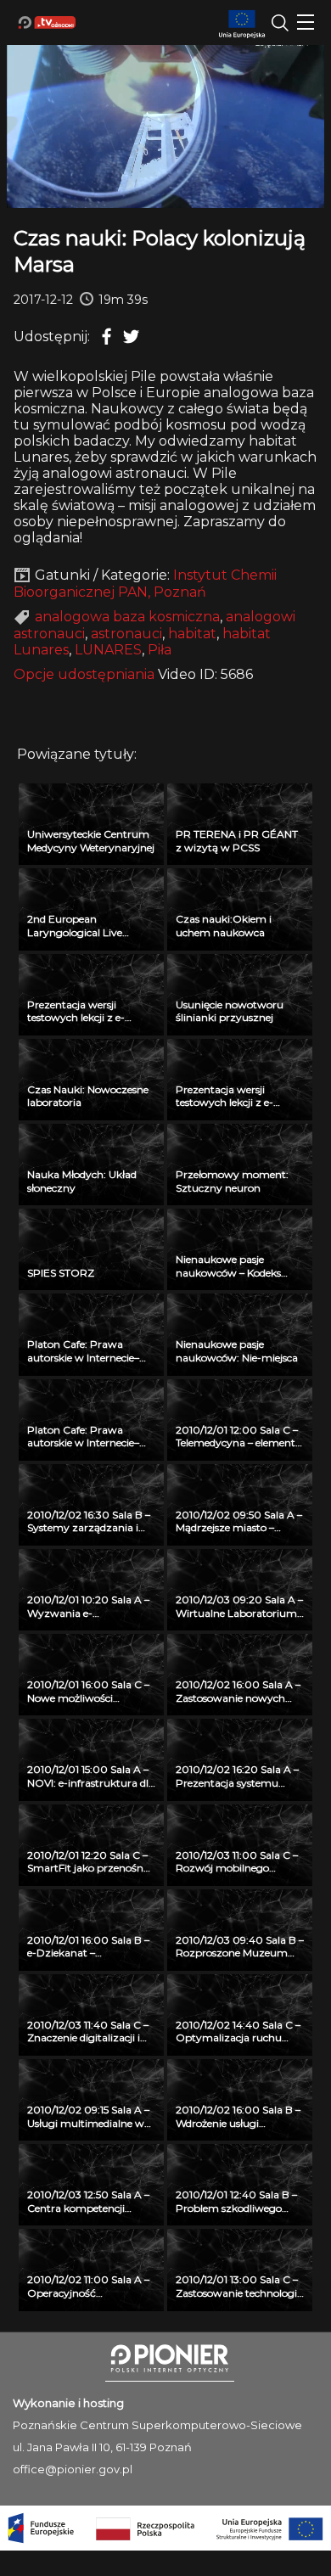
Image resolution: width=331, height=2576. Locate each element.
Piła (160, 650)
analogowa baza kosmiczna (127, 617)
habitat (192, 634)
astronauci (126, 634)
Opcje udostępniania (84, 674)
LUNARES (108, 650)
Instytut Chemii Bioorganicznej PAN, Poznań (145, 584)
